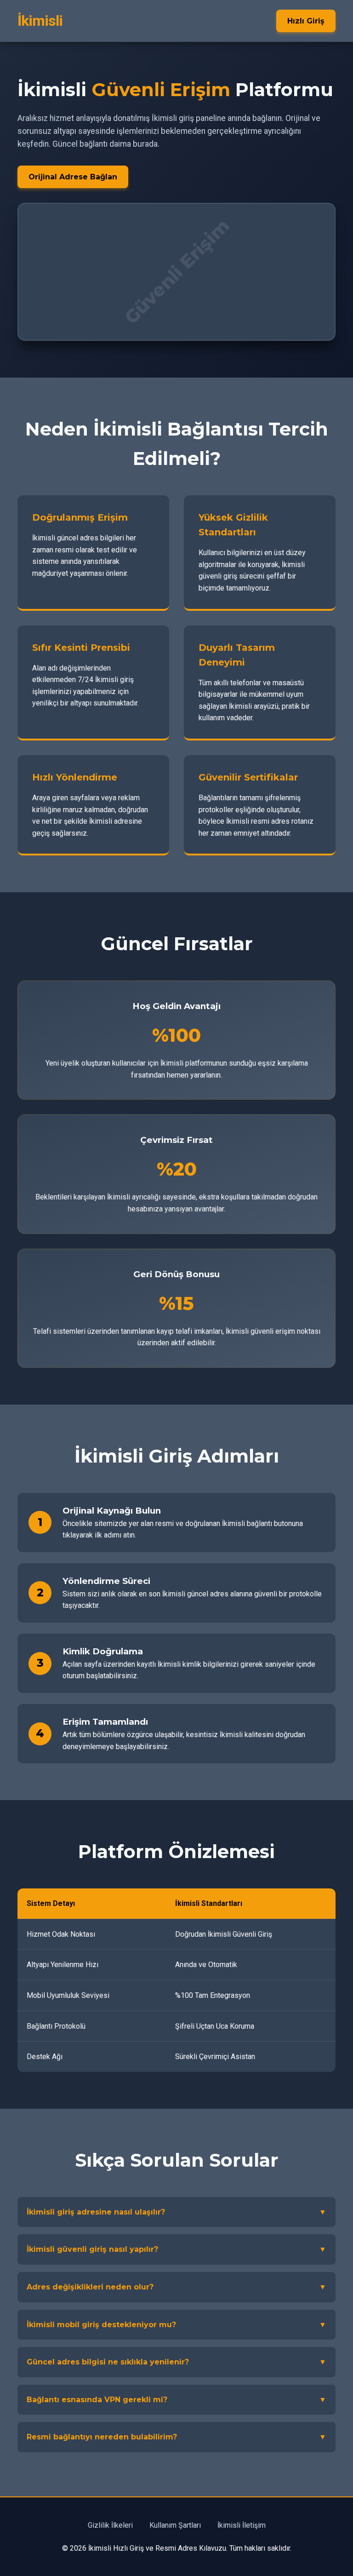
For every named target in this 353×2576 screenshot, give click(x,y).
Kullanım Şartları (175, 2525)
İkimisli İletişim (242, 2525)
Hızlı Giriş (306, 21)
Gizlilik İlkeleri (110, 2525)
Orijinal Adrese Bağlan (73, 177)
